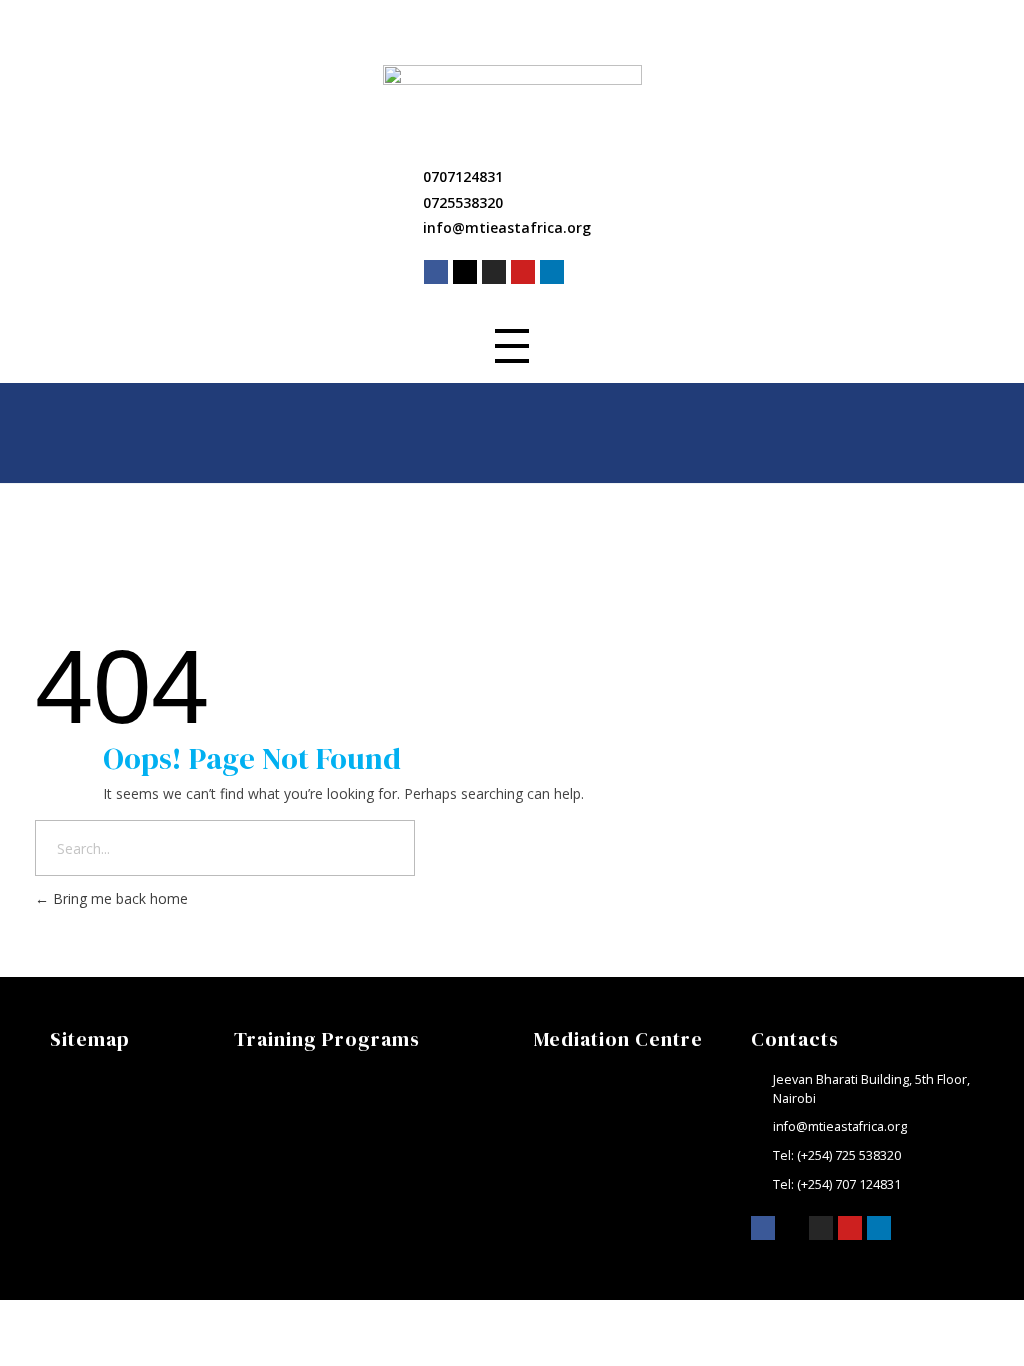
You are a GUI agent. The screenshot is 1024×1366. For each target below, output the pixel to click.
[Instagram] (494, 272)
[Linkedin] (552, 272)
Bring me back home (118, 898)
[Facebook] (436, 272)
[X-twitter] (465, 272)
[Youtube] (523, 272)
